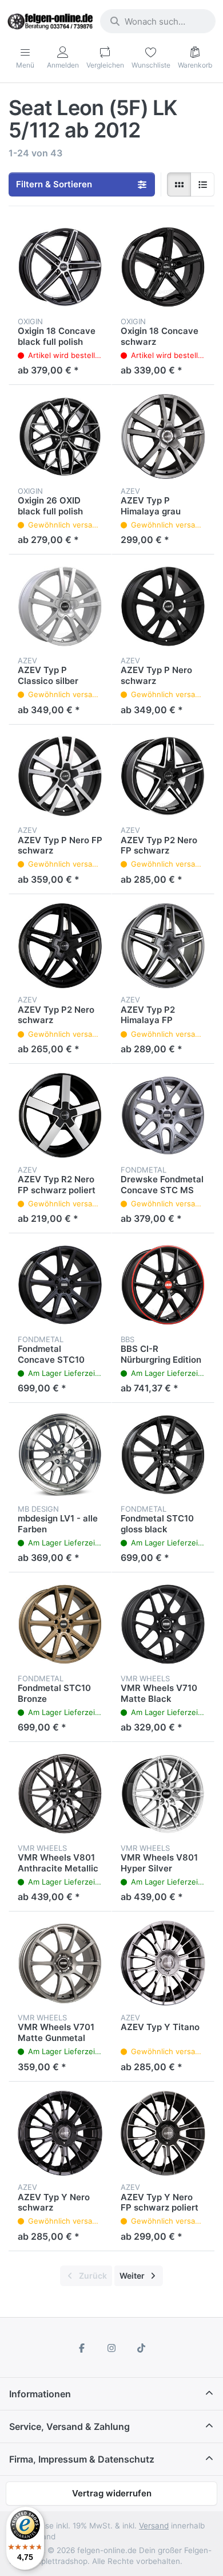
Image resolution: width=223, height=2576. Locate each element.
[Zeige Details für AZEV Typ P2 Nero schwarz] (60, 946)
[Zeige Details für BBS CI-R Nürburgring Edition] (163, 1285)
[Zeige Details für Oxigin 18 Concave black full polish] (60, 267)
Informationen (40, 2394)
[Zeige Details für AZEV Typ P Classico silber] (60, 606)
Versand (154, 2526)
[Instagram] (111, 2348)
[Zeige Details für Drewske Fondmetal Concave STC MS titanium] (163, 1115)
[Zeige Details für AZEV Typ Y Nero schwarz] (60, 2133)
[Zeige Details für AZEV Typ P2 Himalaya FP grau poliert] (163, 946)
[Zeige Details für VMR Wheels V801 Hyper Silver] (163, 1794)
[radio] (179, 184)
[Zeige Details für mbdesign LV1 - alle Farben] (60, 1454)
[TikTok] (141, 2348)
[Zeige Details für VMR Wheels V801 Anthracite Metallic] (60, 1794)
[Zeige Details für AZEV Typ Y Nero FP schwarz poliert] (163, 2133)
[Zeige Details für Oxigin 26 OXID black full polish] (60, 436)
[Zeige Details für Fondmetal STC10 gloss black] (163, 1454)
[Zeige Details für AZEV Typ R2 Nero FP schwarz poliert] (60, 1115)
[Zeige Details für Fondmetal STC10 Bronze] (60, 1624)
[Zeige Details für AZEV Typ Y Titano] (163, 1963)
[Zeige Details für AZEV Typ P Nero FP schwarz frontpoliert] (60, 776)
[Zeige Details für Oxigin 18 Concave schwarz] (163, 267)
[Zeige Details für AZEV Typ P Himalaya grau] (163, 436)
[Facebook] (82, 2348)
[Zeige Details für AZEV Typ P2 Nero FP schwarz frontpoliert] (163, 776)
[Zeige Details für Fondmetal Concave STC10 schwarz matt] (60, 1285)
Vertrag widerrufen (112, 2493)
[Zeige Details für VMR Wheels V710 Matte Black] (163, 1624)
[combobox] (158, 21)
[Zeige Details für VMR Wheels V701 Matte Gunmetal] (60, 1963)
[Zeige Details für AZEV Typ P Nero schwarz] (163, 606)
